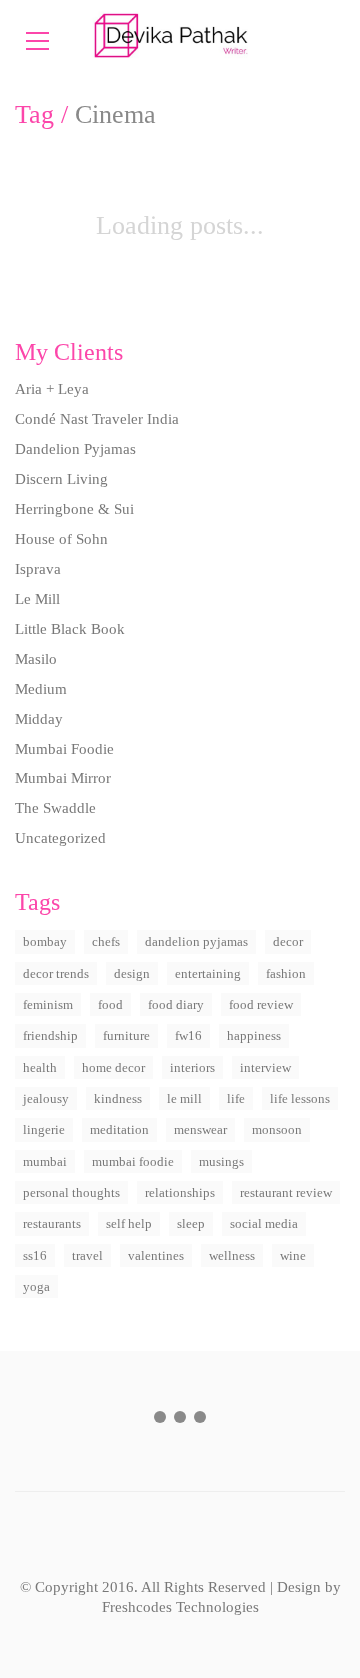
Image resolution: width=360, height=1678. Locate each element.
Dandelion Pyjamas (75, 449)
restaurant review (286, 1192)
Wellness (232, 1255)
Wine (293, 1255)
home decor (113, 1067)
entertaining (208, 973)
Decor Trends (56, 973)
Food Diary (176, 1004)
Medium (41, 689)
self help (129, 1223)
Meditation (119, 1129)
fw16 (188, 1035)
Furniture (126, 1035)
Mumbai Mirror (63, 778)
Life (236, 1098)
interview (265, 1067)
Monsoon (277, 1129)
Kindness (118, 1098)
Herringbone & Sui (74, 509)
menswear (200, 1129)
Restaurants (52, 1223)
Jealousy (46, 1098)
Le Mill (37, 599)
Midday (39, 719)
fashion (286, 973)
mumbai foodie (133, 1161)
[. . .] (180, 1421)
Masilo (36, 659)
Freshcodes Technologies (180, 1607)
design (132, 973)
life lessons (300, 1098)
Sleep (191, 1223)
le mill (184, 1098)
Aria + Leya (52, 389)
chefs (106, 941)
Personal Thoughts (71, 1192)
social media (264, 1223)
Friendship (50, 1035)
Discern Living (61, 479)
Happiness (254, 1035)
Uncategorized (60, 838)
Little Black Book (70, 629)
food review (261, 1004)
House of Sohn (61, 539)
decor (288, 941)
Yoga (36, 1286)
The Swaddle (55, 808)
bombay (45, 941)
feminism (48, 1004)
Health (40, 1067)
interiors (192, 1067)
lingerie (44, 1129)
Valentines (156, 1255)
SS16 (35, 1255)
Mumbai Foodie (64, 749)
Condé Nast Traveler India (97, 419)
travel (87, 1255)
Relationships (180, 1192)
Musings (221, 1161)
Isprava (38, 569)
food (110, 1004)
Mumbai (45, 1161)
